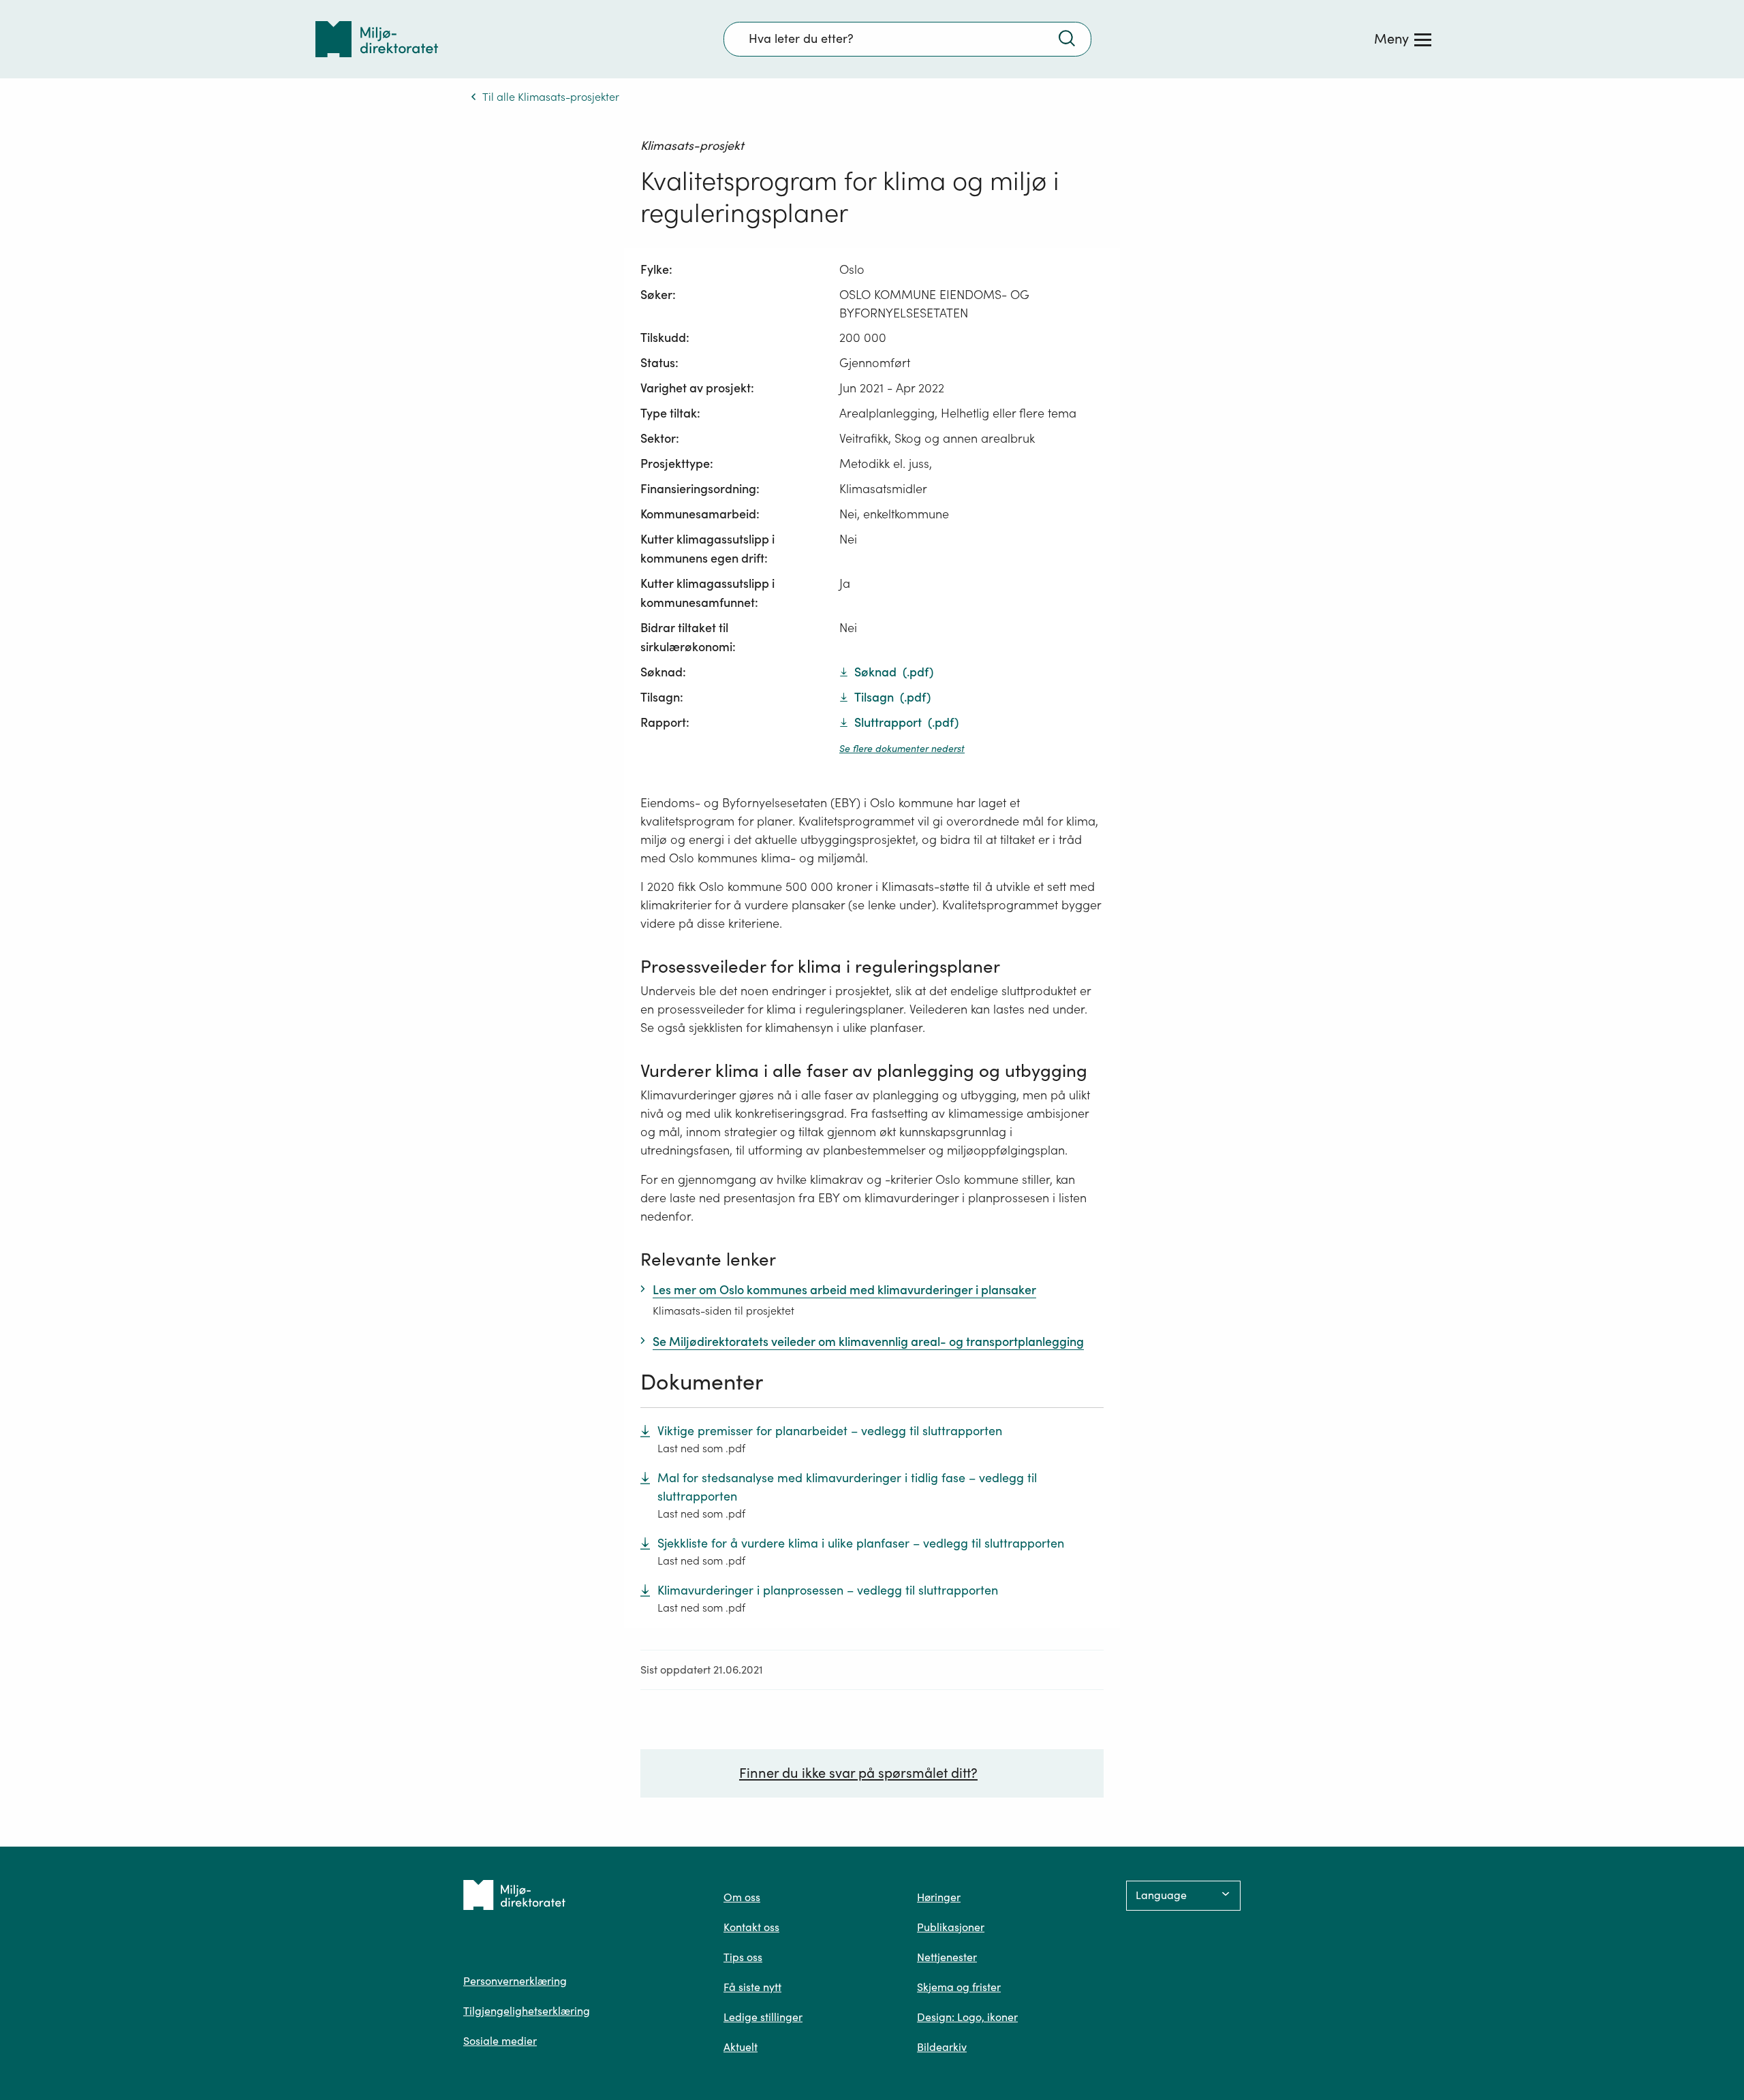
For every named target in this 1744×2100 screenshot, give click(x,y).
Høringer (939, 1897)
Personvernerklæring (515, 1981)
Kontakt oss (751, 1927)
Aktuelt (741, 2047)
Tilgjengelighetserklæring (527, 2011)
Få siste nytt (752, 1987)
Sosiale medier (500, 2041)
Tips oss (743, 1957)
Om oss (742, 1897)
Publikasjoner (951, 1927)
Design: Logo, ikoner (967, 2017)
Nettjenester (947, 1957)
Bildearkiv (942, 2047)
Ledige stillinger (763, 2017)
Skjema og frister (959, 1987)
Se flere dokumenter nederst (902, 749)
